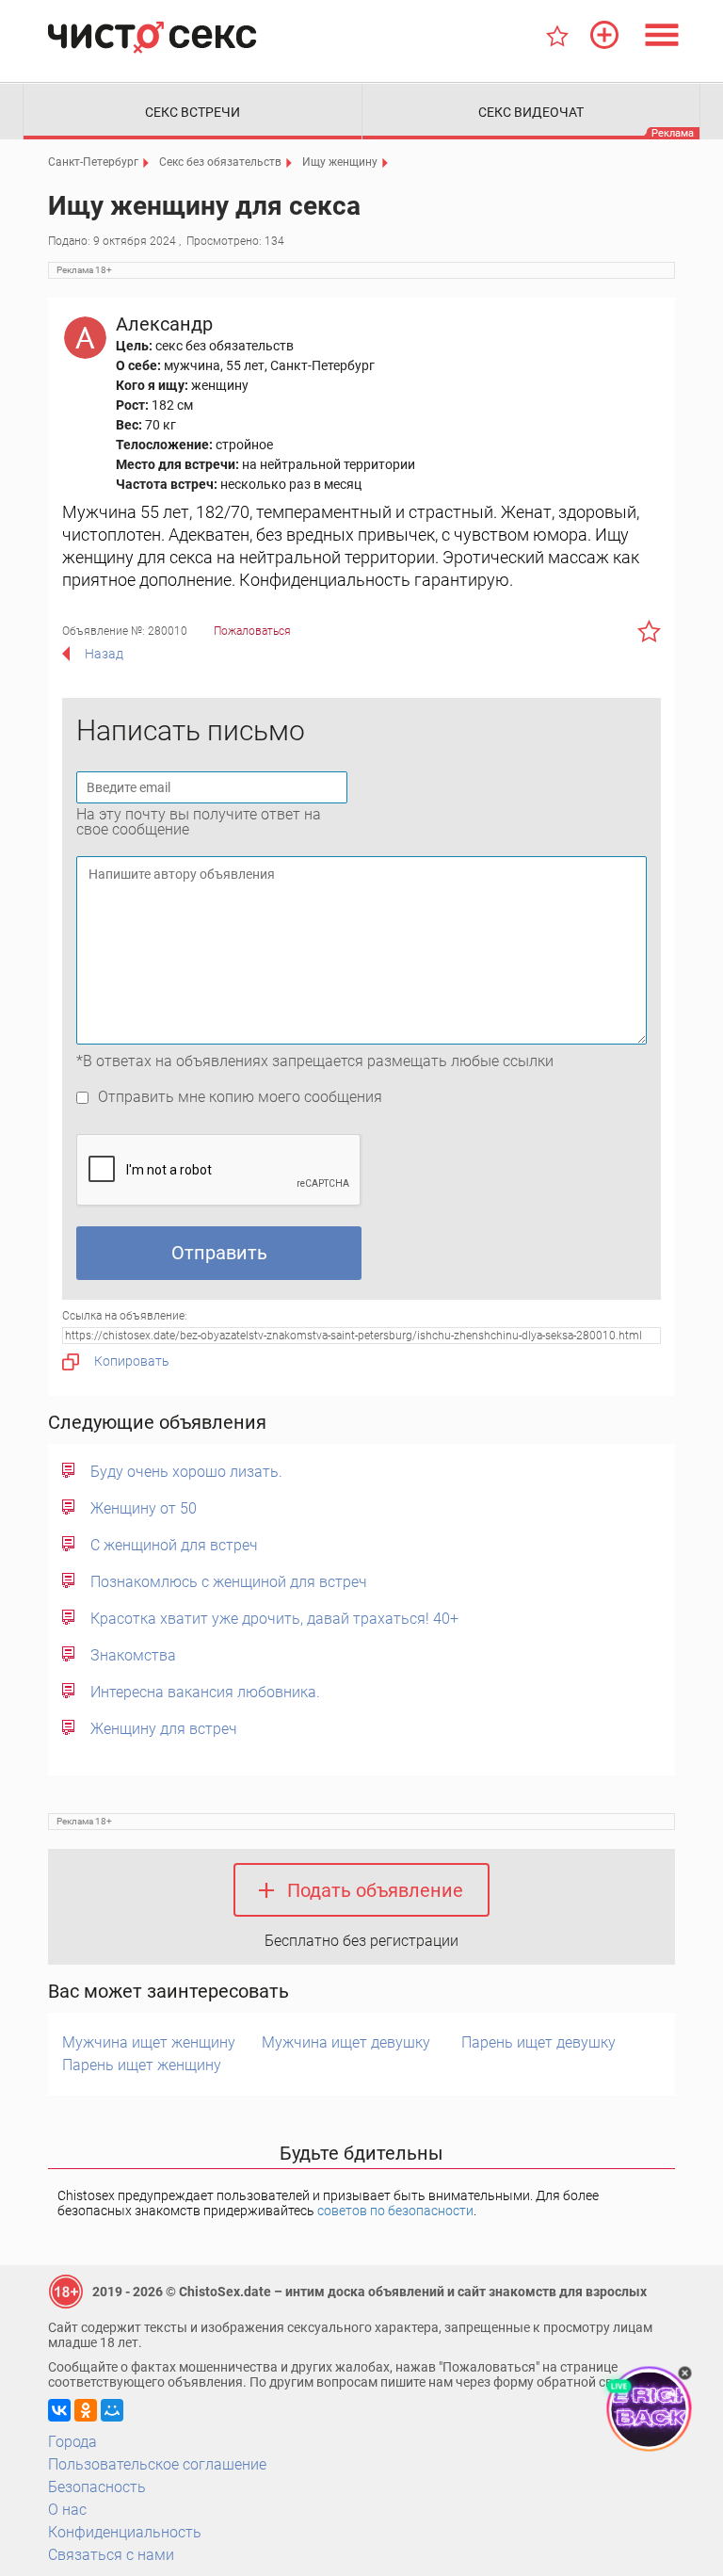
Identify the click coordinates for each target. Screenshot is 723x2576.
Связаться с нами (111, 2555)
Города (72, 2442)
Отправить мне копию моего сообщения (240, 1097)
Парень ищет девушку (538, 2042)
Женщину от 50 (144, 1508)
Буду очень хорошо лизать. (186, 1472)
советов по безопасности (395, 2211)
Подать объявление (375, 1890)
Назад (104, 654)
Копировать (132, 1361)
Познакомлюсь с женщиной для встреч (229, 1582)
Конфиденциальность (125, 2532)
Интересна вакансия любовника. (205, 1692)
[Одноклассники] (86, 2410)
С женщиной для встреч (174, 1545)
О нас (67, 2510)
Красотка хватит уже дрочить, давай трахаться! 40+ (274, 1619)
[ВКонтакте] (59, 2410)
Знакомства (133, 1655)
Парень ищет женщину (142, 2065)
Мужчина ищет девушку (346, 2042)
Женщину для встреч (164, 1729)
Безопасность (97, 2487)
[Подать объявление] (604, 35)
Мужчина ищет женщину (149, 2042)
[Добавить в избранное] (649, 631)
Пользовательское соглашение (157, 2464)
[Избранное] (557, 36)
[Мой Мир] (112, 2410)
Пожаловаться (252, 631)
